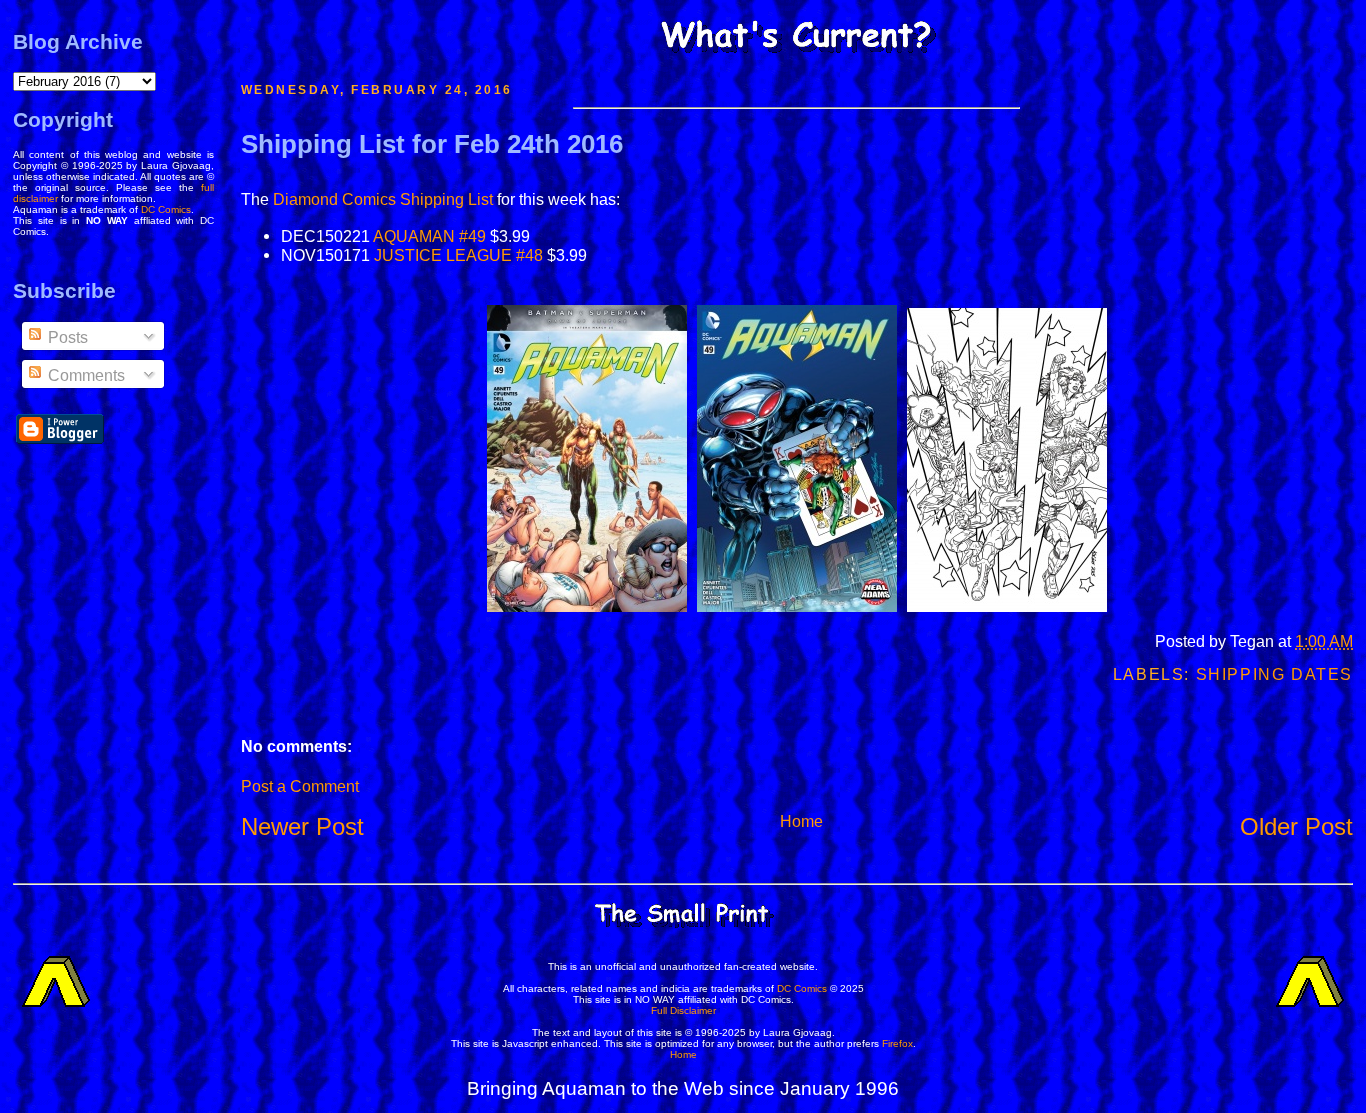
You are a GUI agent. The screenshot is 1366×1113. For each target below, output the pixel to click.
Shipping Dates (1274, 674)
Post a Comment (300, 786)
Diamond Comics (334, 199)
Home (801, 821)
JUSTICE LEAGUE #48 (458, 255)
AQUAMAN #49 (429, 236)
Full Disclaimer (683, 1010)
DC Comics (166, 209)
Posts (66, 337)
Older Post (1296, 826)
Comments (84, 375)
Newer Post (302, 826)
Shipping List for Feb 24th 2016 (432, 144)
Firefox (897, 1043)
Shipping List (446, 199)
